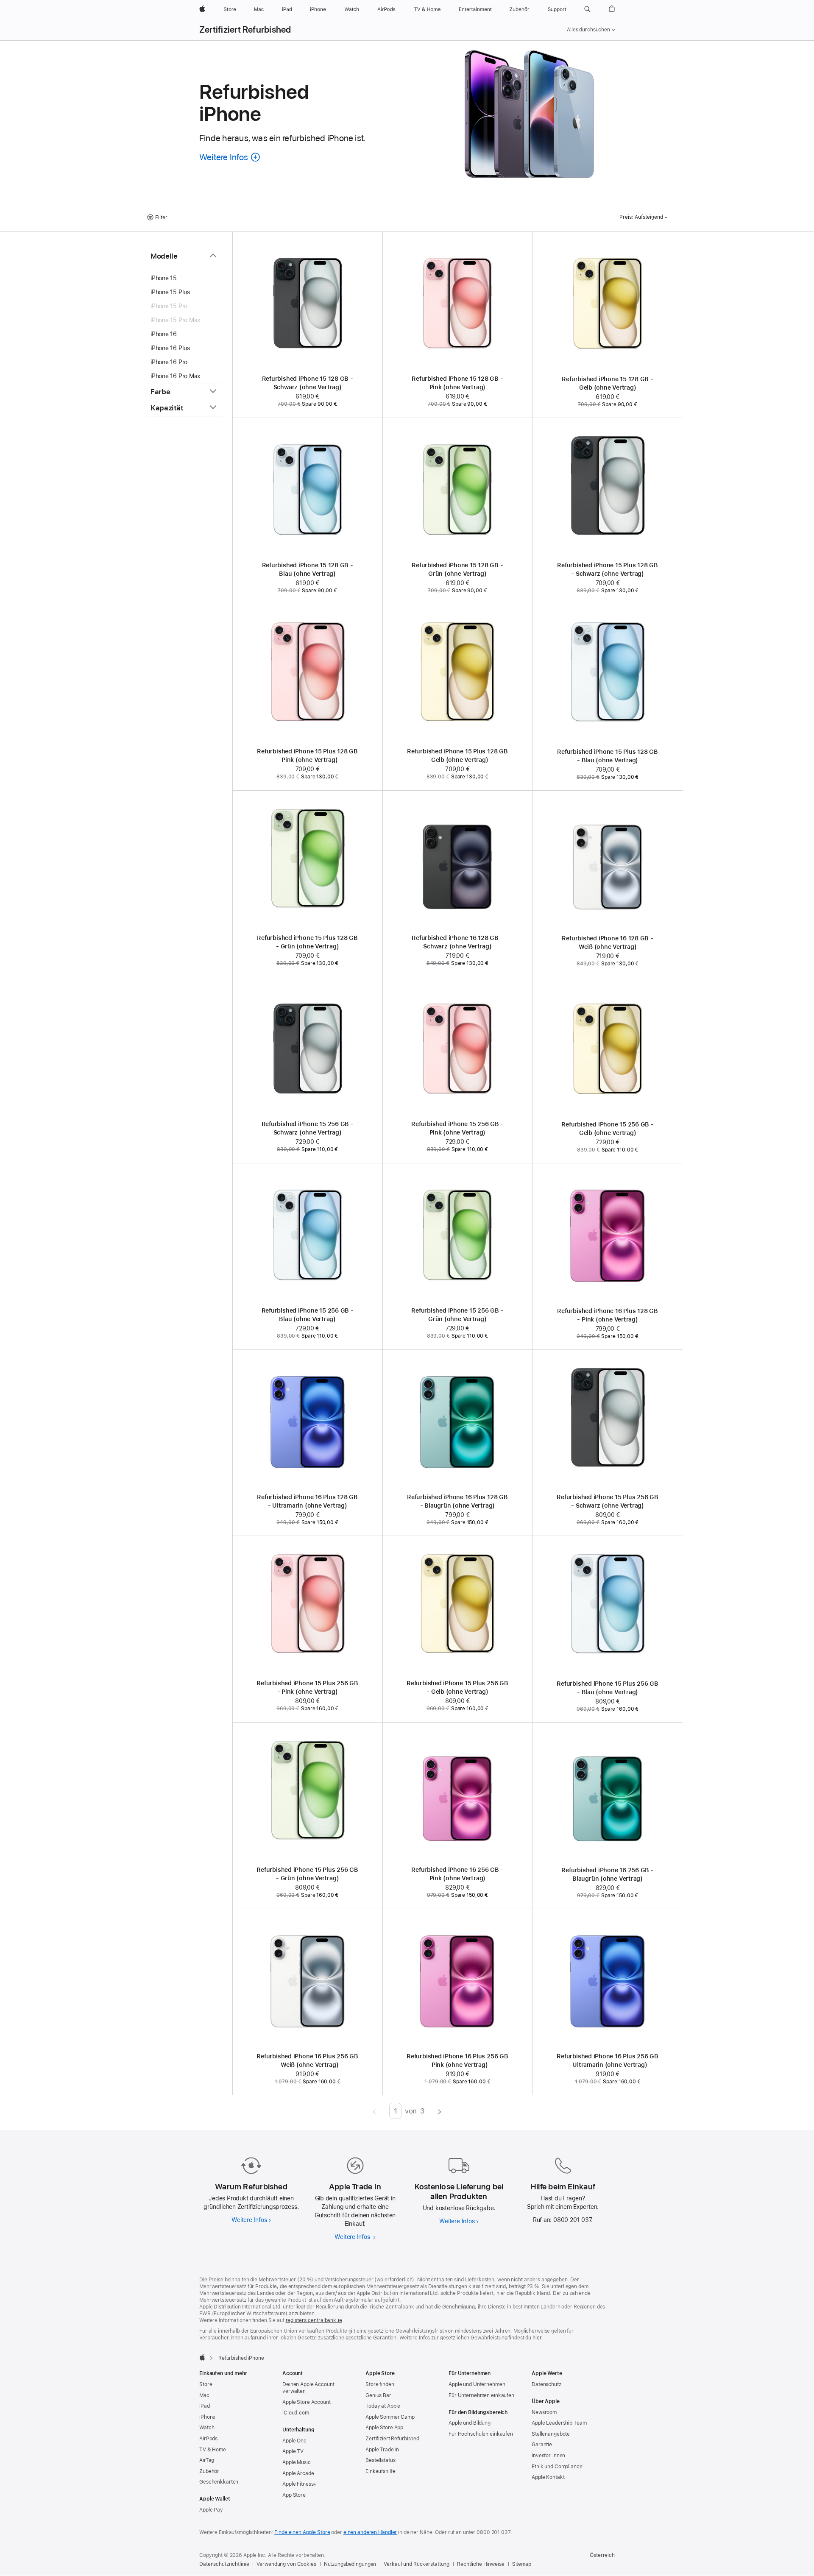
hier (537, 2338)
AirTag (207, 2460)
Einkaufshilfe (380, 2471)
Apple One (294, 2441)
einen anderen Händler (370, 2532)
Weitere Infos (251, 2220)
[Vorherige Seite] (375, 2111)
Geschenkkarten (219, 2482)
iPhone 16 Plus (170, 348)
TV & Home (213, 2450)
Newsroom (544, 2412)
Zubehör (209, 2471)
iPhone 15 (164, 278)
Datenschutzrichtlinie (224, 2564)
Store (206, 2384)
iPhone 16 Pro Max (175, 376)
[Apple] (202, 2357)
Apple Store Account (307, 2402)
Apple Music (297, 2462)
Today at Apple (383, 2406)
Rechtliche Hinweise (481, 2564)
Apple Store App (384, 2428)
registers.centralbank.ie (314, 2320)
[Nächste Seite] (439, 2111)
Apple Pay (211, 2510)
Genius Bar (378, 2395)
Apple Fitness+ (300, 2484)
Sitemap (522, 2564)
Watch (207, 2428)
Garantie (542, 2445)
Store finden (380, 2384)
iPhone (207, 2417)
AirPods (208, 2439)
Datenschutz (546, 2384)
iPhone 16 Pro (169, 362)
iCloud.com (296, 2413)
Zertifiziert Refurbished (245, 30)
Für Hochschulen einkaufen (481, 2434)
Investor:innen (548, 2456)
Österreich (602, 2555)
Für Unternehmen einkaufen (481, 2395)
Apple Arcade (298, 2473)
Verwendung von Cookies (286, 2564)
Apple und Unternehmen (477, 2384)
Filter (161, 217)
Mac (204, 2395)
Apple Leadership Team (559, 2423)
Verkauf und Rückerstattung (417, 2564)
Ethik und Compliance (557, 2467)
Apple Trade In (382, 2450)
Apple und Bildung (470, 2423)
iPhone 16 (164, 334)
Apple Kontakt (548, 2477)
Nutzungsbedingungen (350, 2564)
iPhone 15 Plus (170, 292)
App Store (294, 2495)
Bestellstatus (380, 2460)
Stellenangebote (551, 2434)
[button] (587, 9)
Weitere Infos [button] (230, 157)
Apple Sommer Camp (390, 2417)
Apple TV (293, 2451)
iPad (205, 2406)
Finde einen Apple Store (302, 2532)
